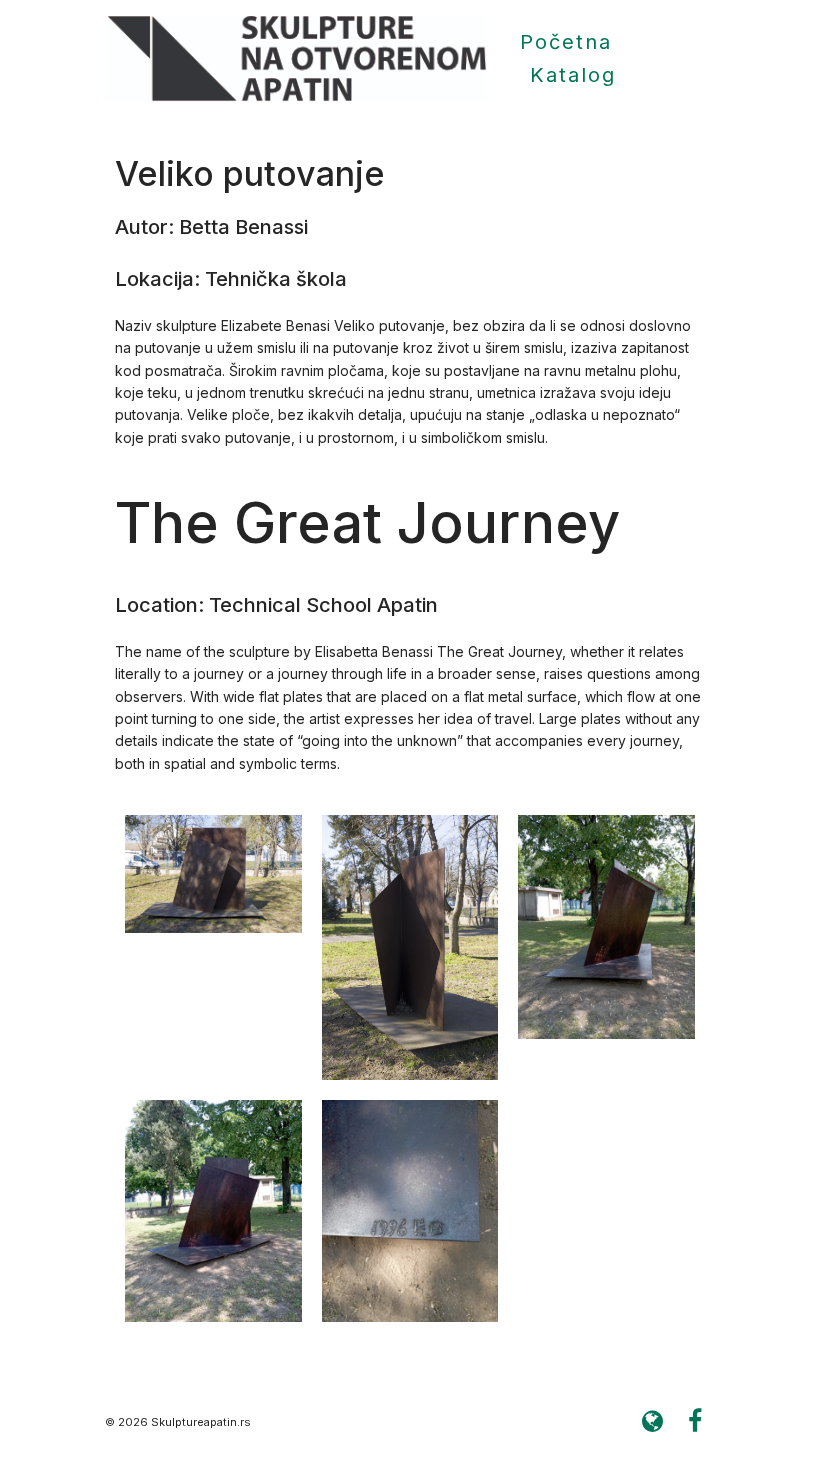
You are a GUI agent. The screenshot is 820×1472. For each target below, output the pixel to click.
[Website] (652, 1422)
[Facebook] (695, 1422)
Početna (566, 42)
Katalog (573, 75)
